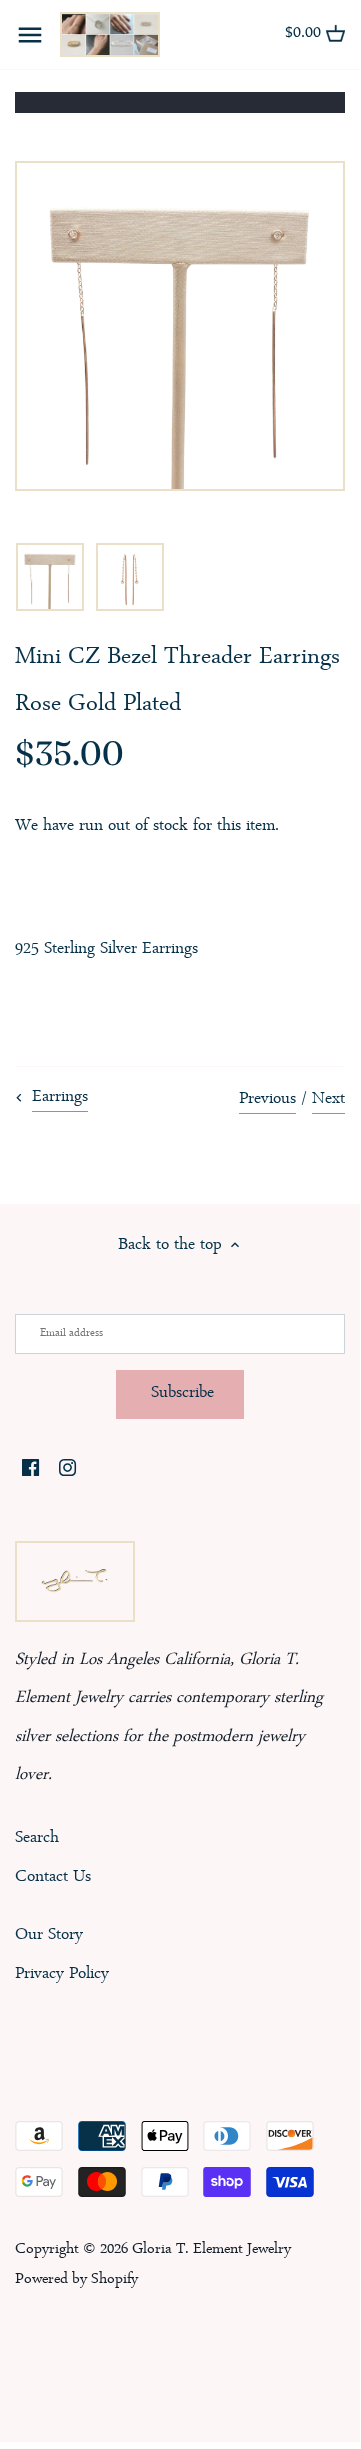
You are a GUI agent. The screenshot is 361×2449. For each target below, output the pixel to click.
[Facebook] (30, 1470)
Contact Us (53, 1877)
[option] (50, 577)
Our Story (49, 1935)
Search (37, 1838)
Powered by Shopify (76, 2280)
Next (328, 1099)
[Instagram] (67, 1470)
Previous (267, 1099)
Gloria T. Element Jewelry (211, 2250)
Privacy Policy (62, 1974)
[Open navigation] (30, 35)
